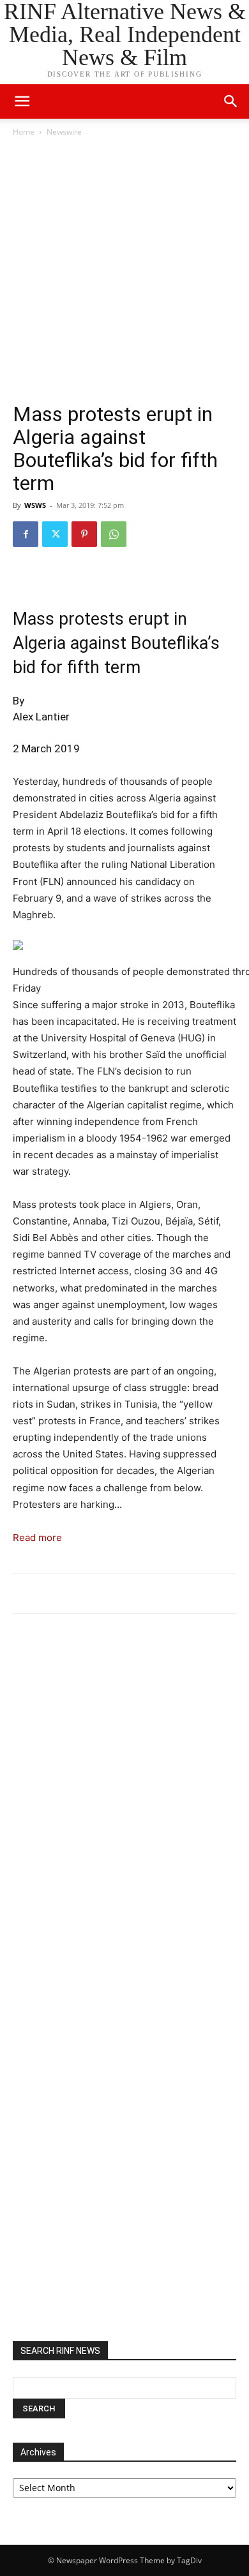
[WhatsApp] (114, 534)
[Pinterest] (84, 534)
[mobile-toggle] (22, 101)
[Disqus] (124, 1800)
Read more (37, 1537)
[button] (231, 101)
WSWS (35, 505)
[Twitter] (55, 534)
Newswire (64, 132)
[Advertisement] (124, 270)
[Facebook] (26, 534)
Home (24, 132)
